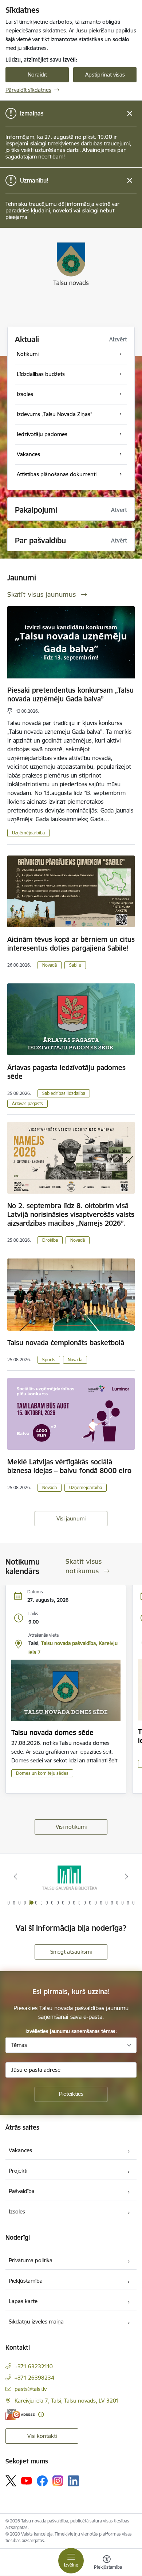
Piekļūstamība (26, 2281)
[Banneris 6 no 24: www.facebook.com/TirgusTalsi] (71, 1877)
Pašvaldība (22, 2191)
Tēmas (19, 2045)
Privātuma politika (31, 2260)
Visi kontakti (42, 2436)
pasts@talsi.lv (31, 2389)
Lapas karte (23, 2301)
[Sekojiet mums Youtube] (27, 2481)
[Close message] (130, 113)
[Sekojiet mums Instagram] (58, 2481)
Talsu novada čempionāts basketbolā (66, 1343)
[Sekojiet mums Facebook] (42, 2481)
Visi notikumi (71, 1827)
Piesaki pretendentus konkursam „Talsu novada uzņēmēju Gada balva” (70, 694)
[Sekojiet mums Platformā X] (11, 2481)
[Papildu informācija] (41, 2414)
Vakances (20, 2150)
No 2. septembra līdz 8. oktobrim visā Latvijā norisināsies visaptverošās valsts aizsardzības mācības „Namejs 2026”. (71, 1214)
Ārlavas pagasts (27, 1103)
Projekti (18, 2171)
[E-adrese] (20, 2414)
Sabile (75, 965)
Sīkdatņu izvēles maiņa (36, 2321)
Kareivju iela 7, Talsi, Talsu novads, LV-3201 (67, 2401)
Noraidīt (37, 75)
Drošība (50, 1240)
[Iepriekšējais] (16, 1876)
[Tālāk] (126, 1876)
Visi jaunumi (71, 1518)
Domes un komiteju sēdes (42, 1773)
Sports (49, 1360)
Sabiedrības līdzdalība (64, 1093)
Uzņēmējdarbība (28, 833)
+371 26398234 (34, 2378)
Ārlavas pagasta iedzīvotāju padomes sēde (66, 1072)
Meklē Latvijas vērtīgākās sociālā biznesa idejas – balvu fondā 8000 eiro (69, 1466)
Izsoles (17, 2211)
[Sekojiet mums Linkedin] (74, 2481)
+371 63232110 (34, 2366)
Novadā (50, 965)
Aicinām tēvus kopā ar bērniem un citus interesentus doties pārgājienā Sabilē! (71, 944)
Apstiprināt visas (105, 75)
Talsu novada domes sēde (52, 1733)
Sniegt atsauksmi (71, 1952)
